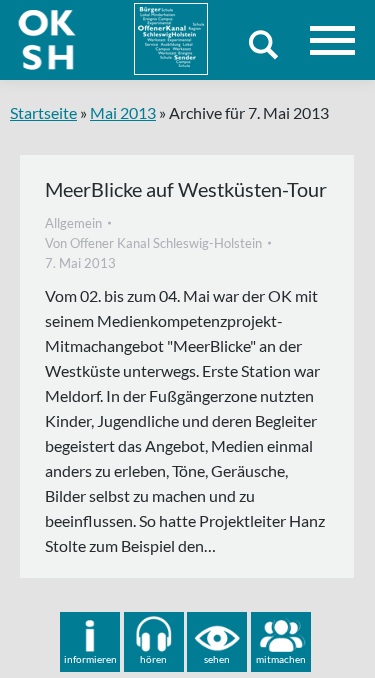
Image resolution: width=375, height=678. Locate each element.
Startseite (43, 112)
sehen (217, 659)
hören (153, 659)
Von (153, 243)
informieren (90, 659)
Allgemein (73, 223)
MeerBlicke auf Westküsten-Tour (186, 189)
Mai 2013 (123, 112)
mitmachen (281, 659)
